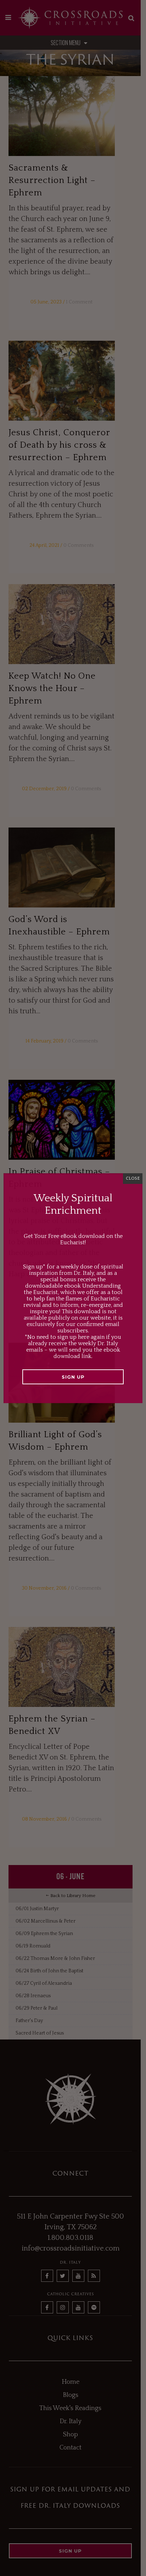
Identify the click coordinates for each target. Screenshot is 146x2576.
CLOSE (133, 1178)
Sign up (73, 1377)
